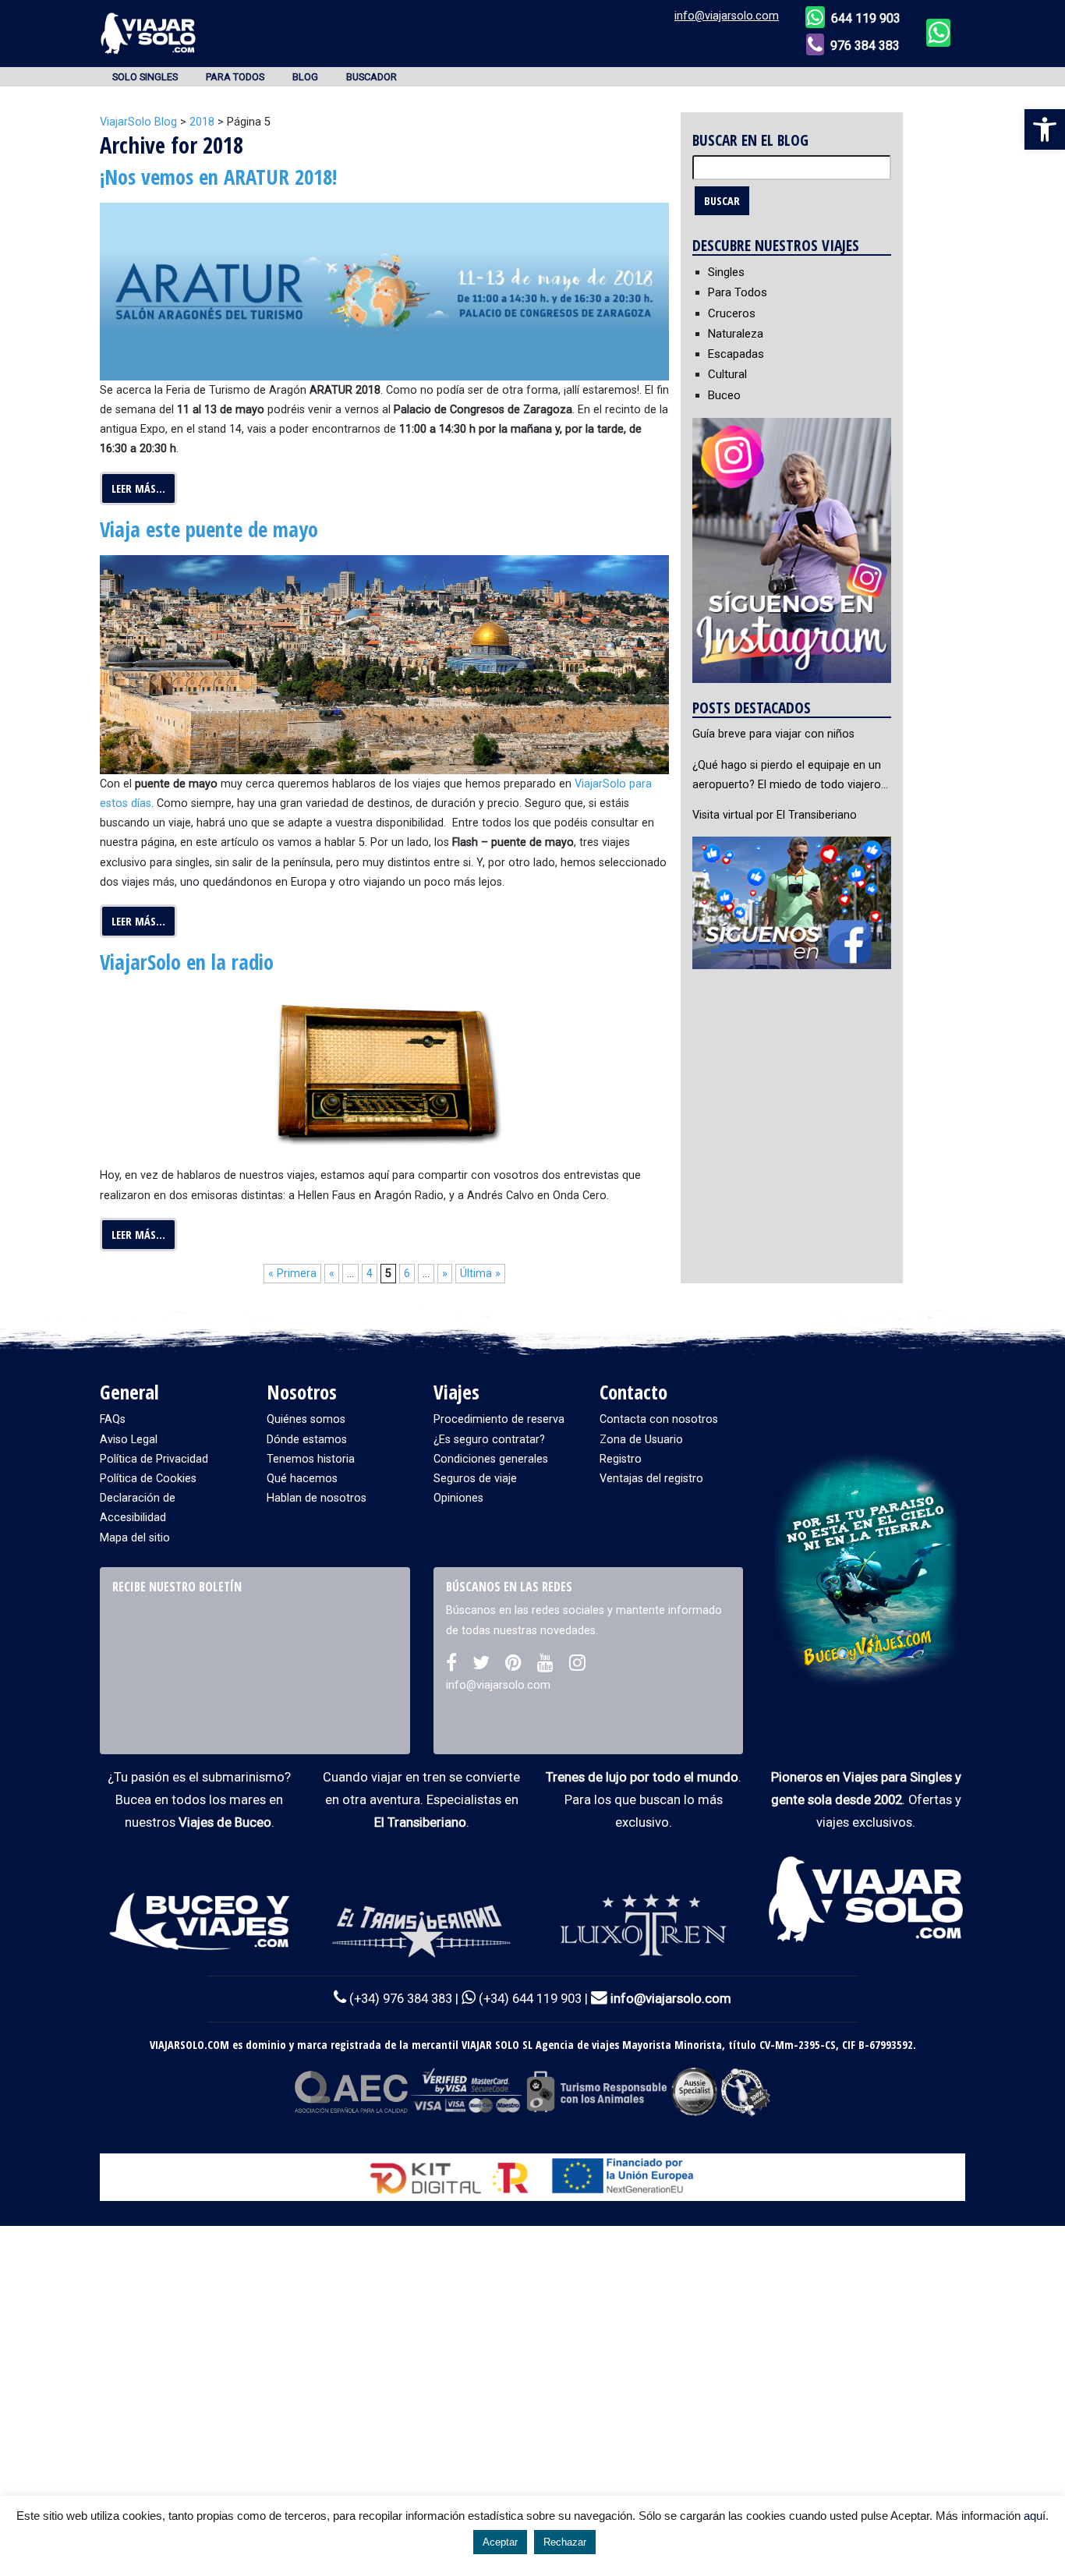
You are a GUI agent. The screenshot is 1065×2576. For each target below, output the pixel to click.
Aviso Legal (129, 1440)
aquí (1035, 2516)
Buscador (372, 77)
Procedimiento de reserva (499, 1419)
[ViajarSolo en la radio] (384, 1076)
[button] (1045, 129)
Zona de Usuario (641, 1440)
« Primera (292, 1274)
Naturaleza (736, 334)
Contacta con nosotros (659, 1419)
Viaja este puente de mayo (209, 529)
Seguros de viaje (475, 1479)
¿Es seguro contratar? (489, 1440)
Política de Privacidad (154, 1459)
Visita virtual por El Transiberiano (775, 815)
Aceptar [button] (500, 2542)
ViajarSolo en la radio (187, 962)
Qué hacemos (302, 1479)
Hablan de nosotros (317, 1498)
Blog (305, 77)
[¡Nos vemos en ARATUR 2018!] (384, 291)
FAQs (113, 1419)
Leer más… (138, 488)
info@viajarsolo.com (727, 16)
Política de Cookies (148, 1479)
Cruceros (732, 313)
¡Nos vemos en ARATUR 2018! (218, 177)
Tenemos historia (311, 1459)
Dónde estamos (307, 1440)
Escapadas (736, 354)
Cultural (727, 374)
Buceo (724, 395)
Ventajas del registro (651, 1479)
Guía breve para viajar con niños (773, 734)
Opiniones (458, 1498)
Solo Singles (145, 77)
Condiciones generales (491, 1459)
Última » (480, 1274)
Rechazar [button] (565, 2542)
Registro (621, 1459)
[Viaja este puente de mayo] (384, 664)
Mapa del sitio (135, 1538)
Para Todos (235, 77)
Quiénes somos (306, 1419)
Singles (726, 272)
